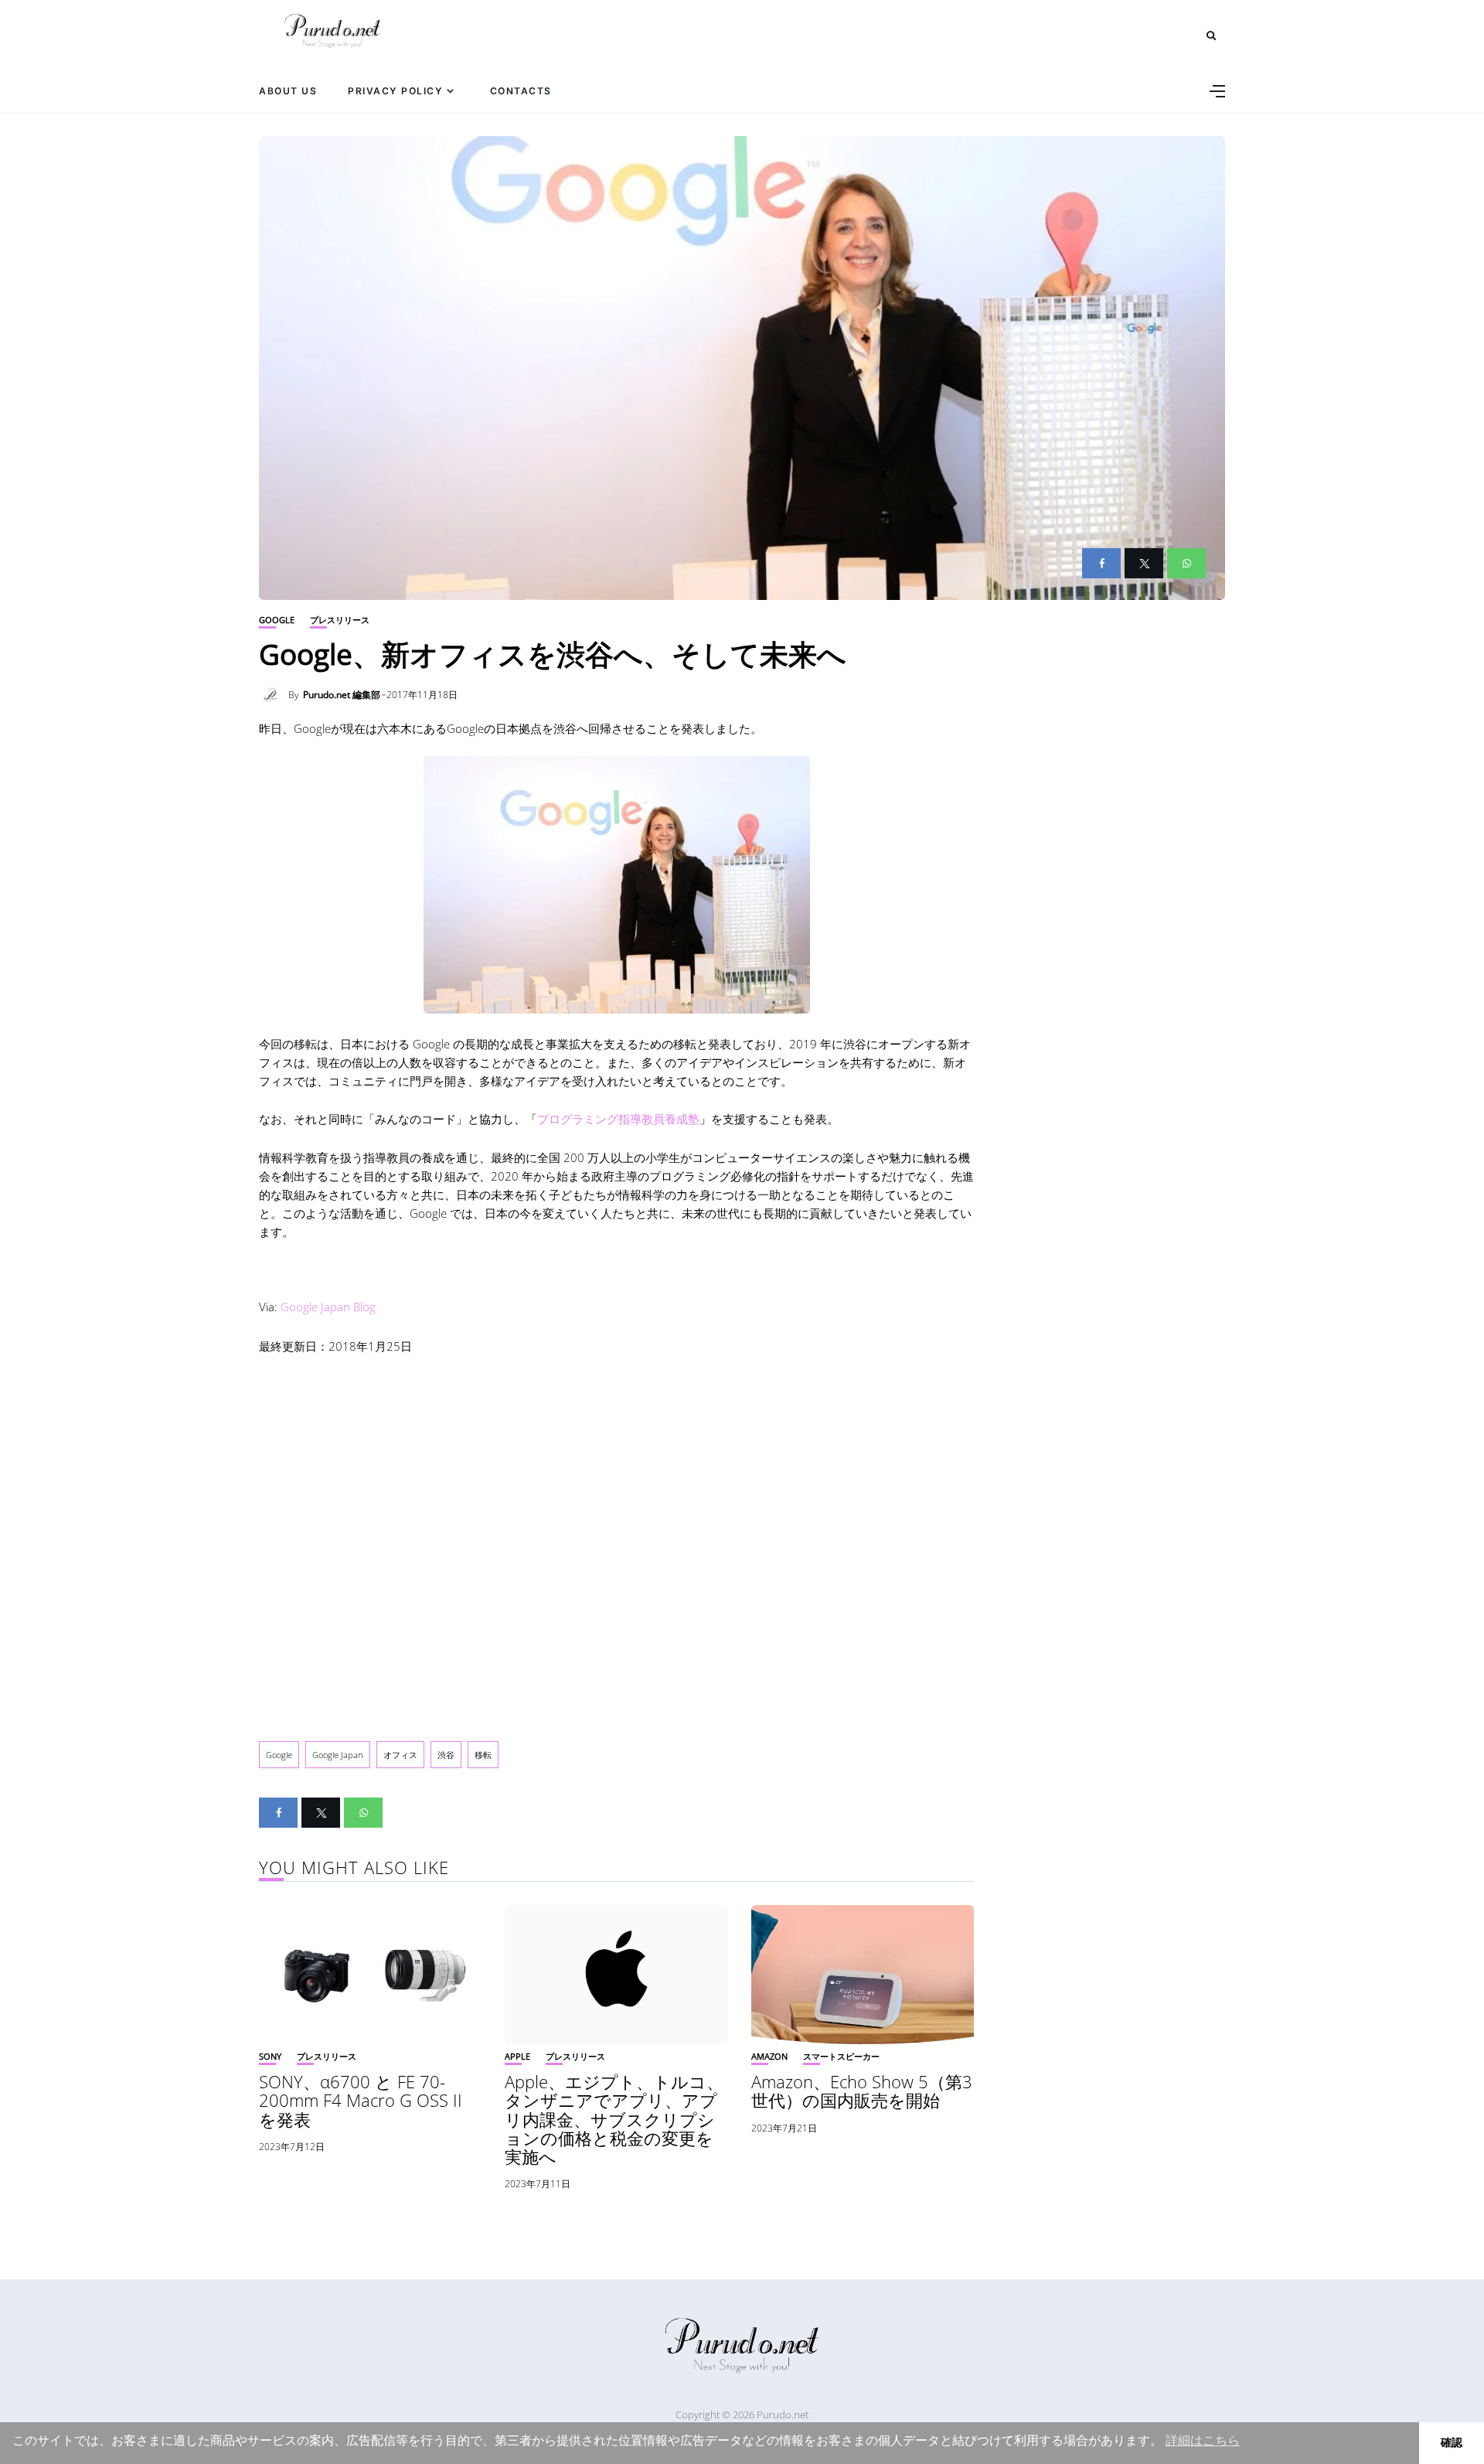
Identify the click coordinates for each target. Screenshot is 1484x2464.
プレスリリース (340, 620)
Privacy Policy (395, 91)
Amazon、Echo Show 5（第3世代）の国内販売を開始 (862, 2091)
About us (288, 91)
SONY (270, 2056)
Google (277, 620)
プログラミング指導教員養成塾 (618, 1119)
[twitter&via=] (1144, 563)
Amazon (769, 2056)
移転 (483, 1755)
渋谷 (446, 1755)
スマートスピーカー (841, 2056)
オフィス (400, 1755)
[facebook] (1101, 563)
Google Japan (338, 1755)
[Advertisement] (616, 1535)
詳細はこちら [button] (1203, 2440)
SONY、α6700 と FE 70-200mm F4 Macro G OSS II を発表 (361, 2100)
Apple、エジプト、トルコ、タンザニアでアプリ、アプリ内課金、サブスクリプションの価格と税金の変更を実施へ (614, 2119)
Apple (517, 2056)
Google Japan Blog (328, 1307)
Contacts (521, 91)
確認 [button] (1452, 2442)
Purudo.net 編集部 (342, 695)
